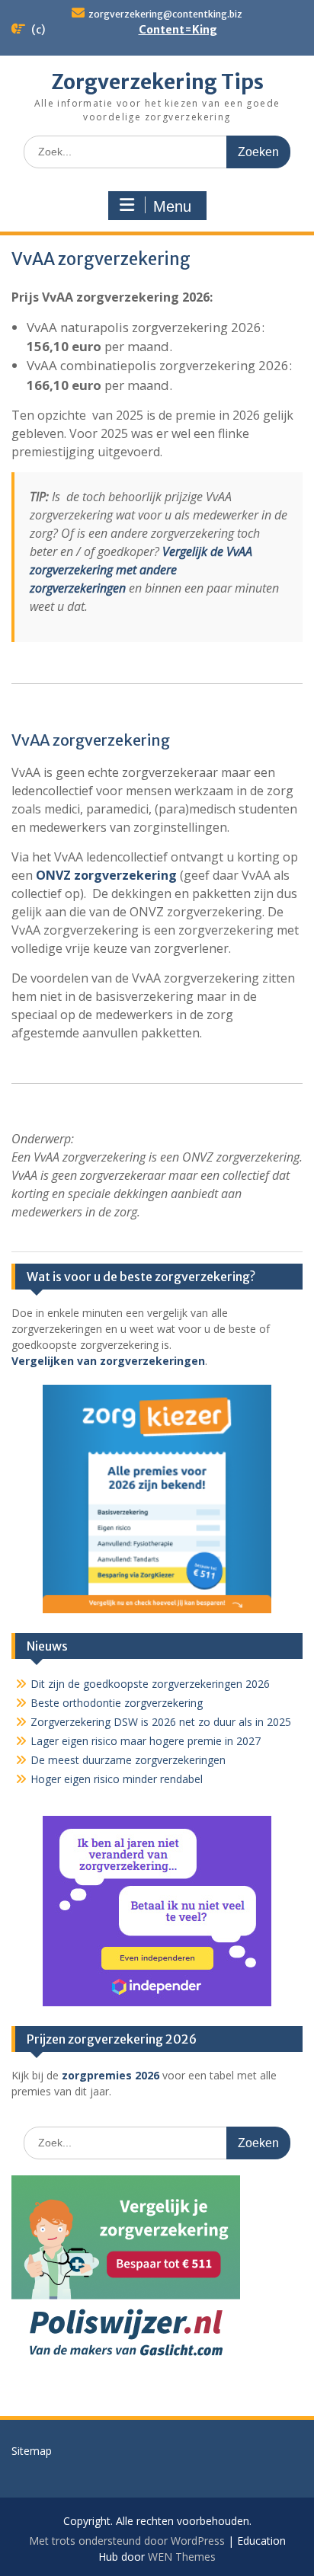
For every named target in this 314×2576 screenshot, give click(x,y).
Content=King (178, 30)
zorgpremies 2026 (111, 2075)
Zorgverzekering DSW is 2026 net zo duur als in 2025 (161, 1722)
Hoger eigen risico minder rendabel (117, 1779)
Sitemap (32, 2451)
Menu (172, 206)
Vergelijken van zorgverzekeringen (108, 1361)
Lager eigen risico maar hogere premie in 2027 (146, 1741)
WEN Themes (182, 2557)
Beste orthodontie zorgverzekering (117, 1703)
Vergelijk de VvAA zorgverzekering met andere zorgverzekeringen (141, 570)
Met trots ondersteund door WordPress (127, 2541)
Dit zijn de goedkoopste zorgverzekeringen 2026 (150, 1684)
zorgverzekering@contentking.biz (165, 14)
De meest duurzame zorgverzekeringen (128, 1760)
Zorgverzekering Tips (157, 82)
